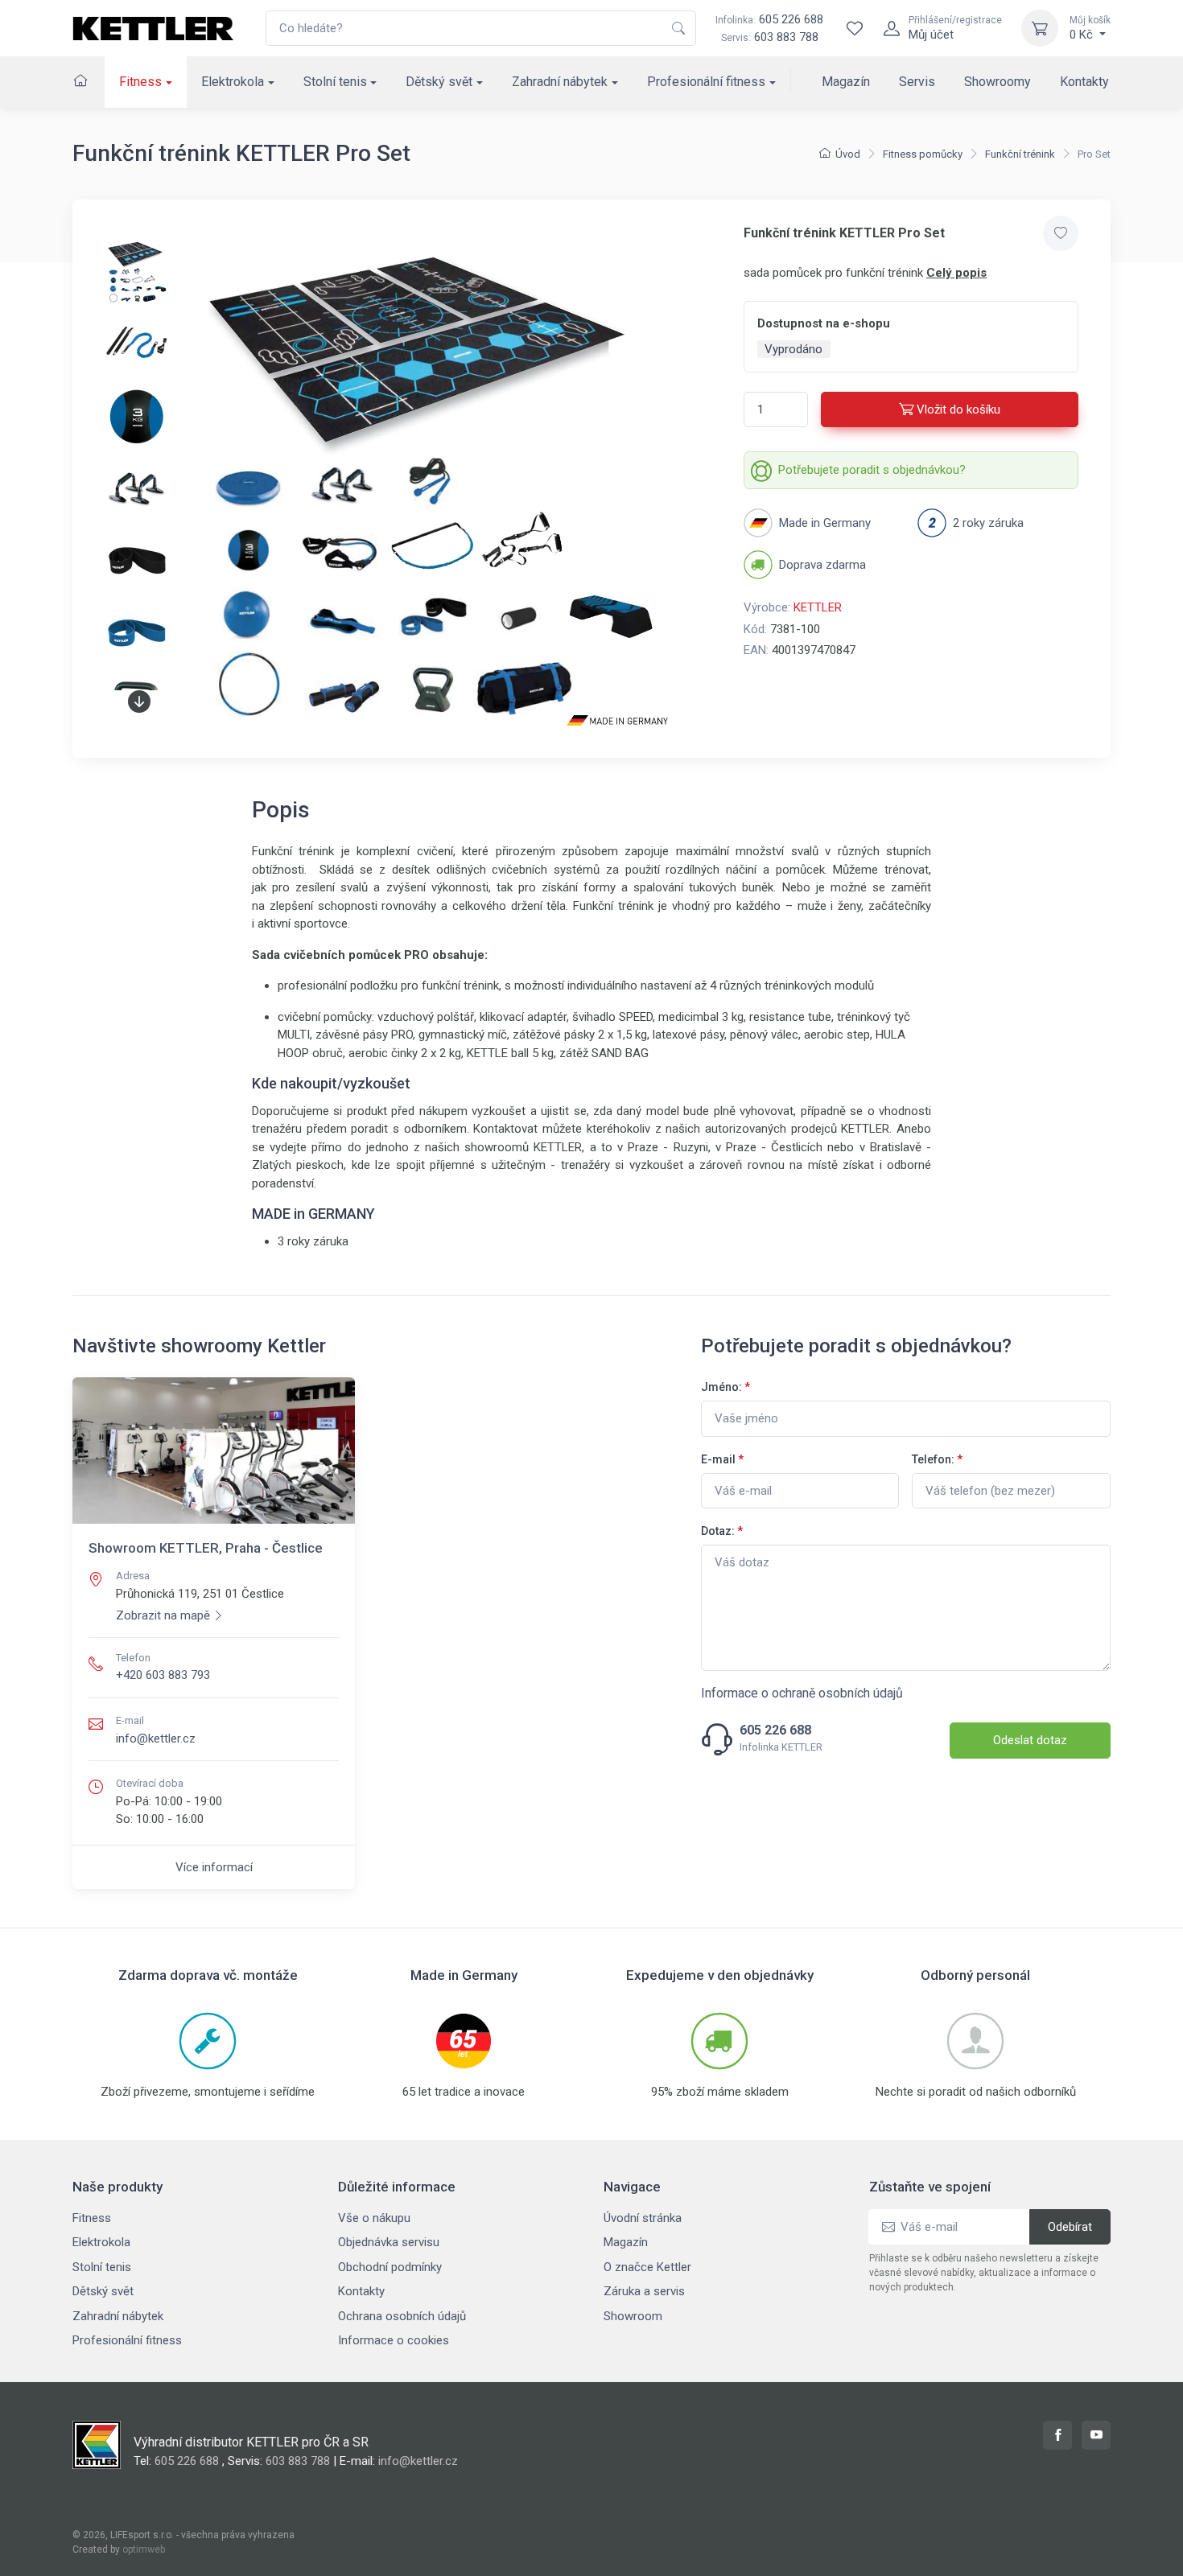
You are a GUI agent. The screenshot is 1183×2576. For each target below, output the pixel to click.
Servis (917, 82)
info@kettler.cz (156, 1739)
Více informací (214, 1867)
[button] (139, 702)
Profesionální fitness (706, 82)
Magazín (846, 82)
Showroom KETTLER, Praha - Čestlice (206, 1548)
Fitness (140, 82)
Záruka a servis (644, 2291)
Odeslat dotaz (1030, 1740)
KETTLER (818, 607)
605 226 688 (769, 19)
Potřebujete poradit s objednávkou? (872, 470)
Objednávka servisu (389, 2242)
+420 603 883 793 (163, 1675)
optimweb (144, 2549)
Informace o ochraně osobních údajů (802, 1693)
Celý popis (956, 273)
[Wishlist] (855, 28)
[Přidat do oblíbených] (1061, 233)
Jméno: (725, 1387)
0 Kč (1090, 28)
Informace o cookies (394, 2340)
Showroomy (998, 82)
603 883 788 (786, 37)
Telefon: (937, 1459)
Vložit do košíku (958, 409)
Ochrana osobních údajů (402, 2316)
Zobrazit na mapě (163, 1615)
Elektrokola (233, 82)
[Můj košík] (1040, 28)
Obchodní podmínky (390, 2267)
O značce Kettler (647, 2267)
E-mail (722, 1459)
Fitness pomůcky (923, 154)
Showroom (633, 2316)
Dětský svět (439, 82)
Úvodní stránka (643, 2218)
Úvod (848, 154)
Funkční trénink (1020, 154)
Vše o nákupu (374, 2218)
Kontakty (1084, 82)
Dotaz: (722, 1531)
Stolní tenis (335, 82)
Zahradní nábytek (560, 82)
